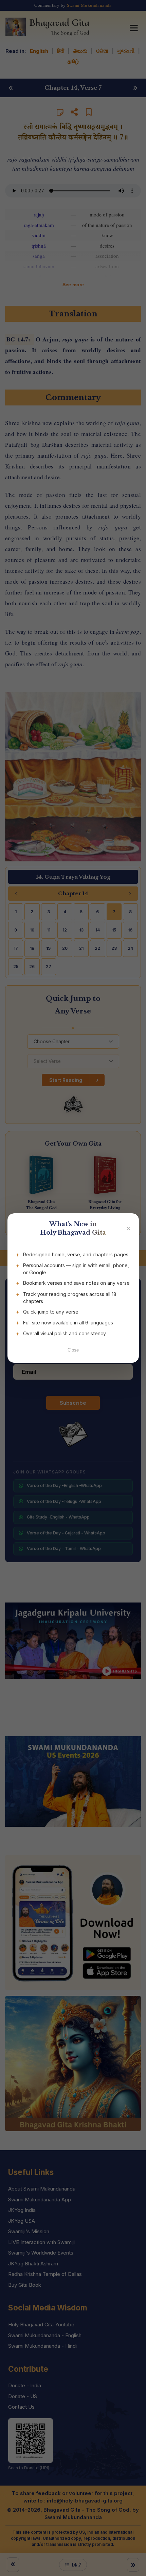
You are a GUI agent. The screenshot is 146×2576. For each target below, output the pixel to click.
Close (73, 1350)
